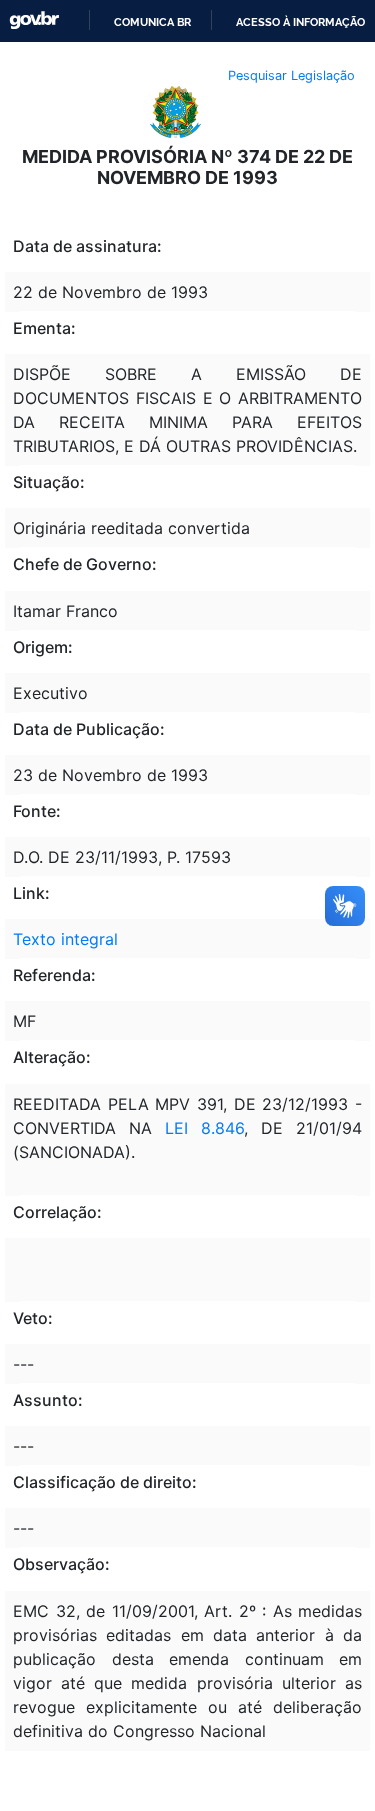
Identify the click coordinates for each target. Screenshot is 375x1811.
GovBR (34, 20)
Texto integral (65, 939)
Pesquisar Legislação (291, 75)
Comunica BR (152, 22)
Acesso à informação (300, 22)
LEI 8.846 (198, 1128)
